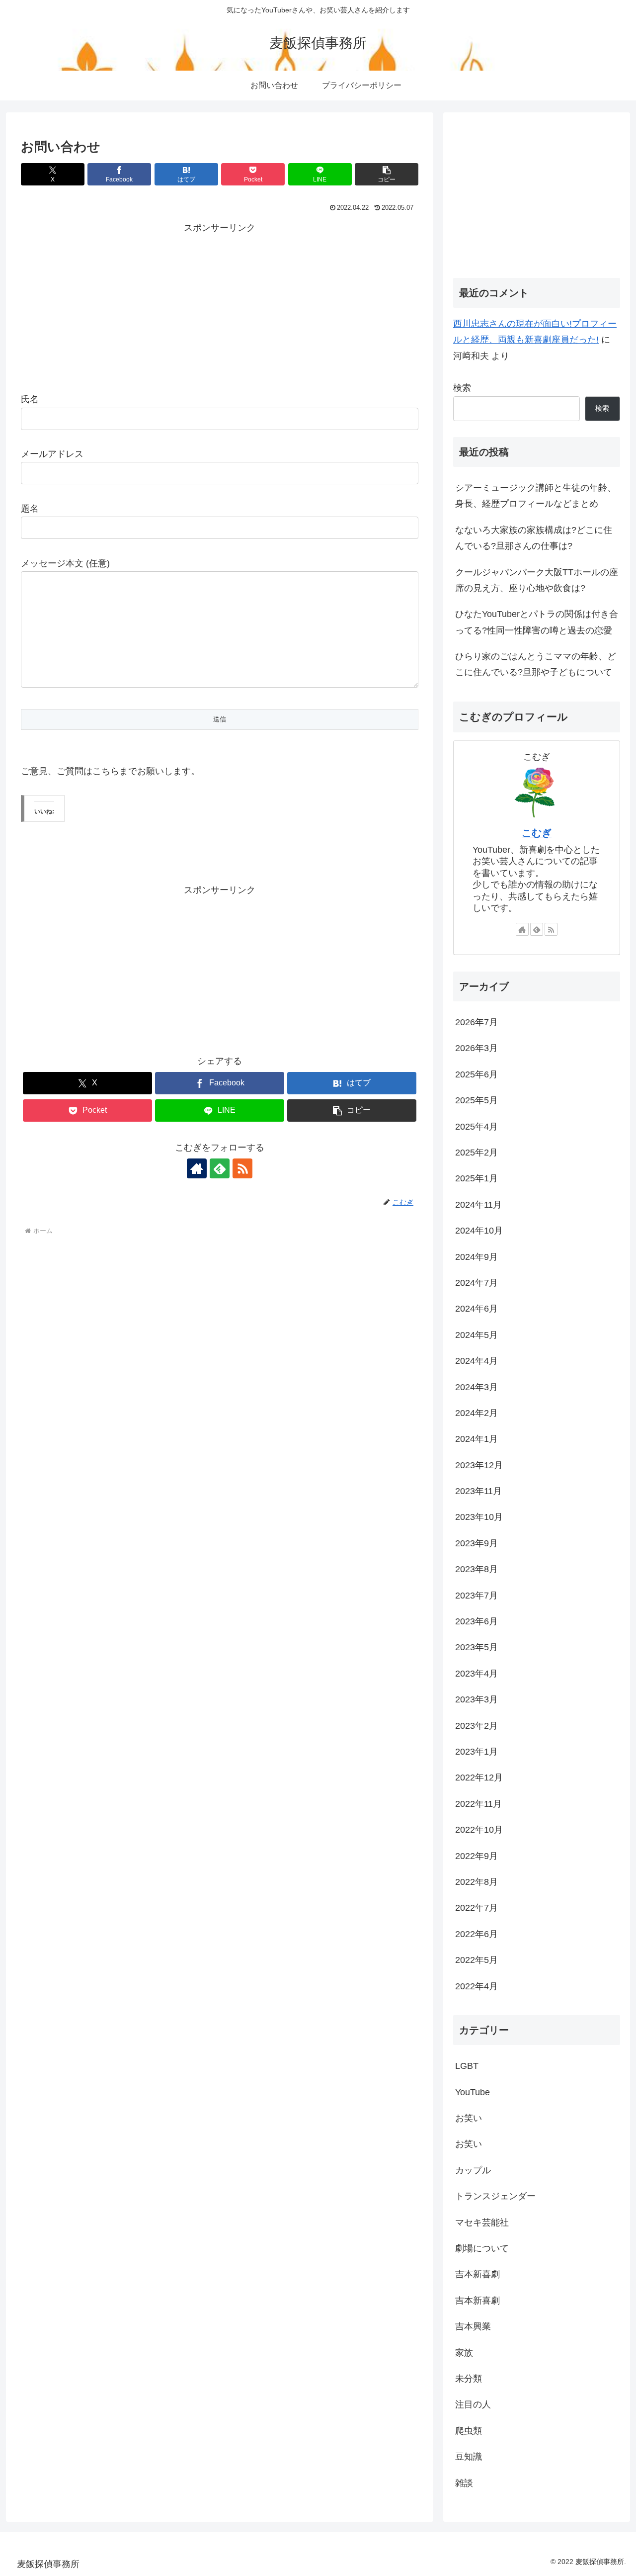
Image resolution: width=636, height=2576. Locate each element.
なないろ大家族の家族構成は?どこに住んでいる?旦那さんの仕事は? (534, 538)
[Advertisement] (220, 306)
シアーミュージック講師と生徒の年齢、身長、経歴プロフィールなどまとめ (536, 496)
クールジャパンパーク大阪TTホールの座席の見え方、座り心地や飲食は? (537, 580)
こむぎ (537, 833)
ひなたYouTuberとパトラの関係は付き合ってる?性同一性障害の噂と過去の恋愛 (537, 622)
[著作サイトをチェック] (197, 1168)
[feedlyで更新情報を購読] (220, 1168)
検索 (462, 388)
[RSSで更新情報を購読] (242, 1168)
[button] (387, 174)
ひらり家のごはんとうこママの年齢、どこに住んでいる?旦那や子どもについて (536, 664)
